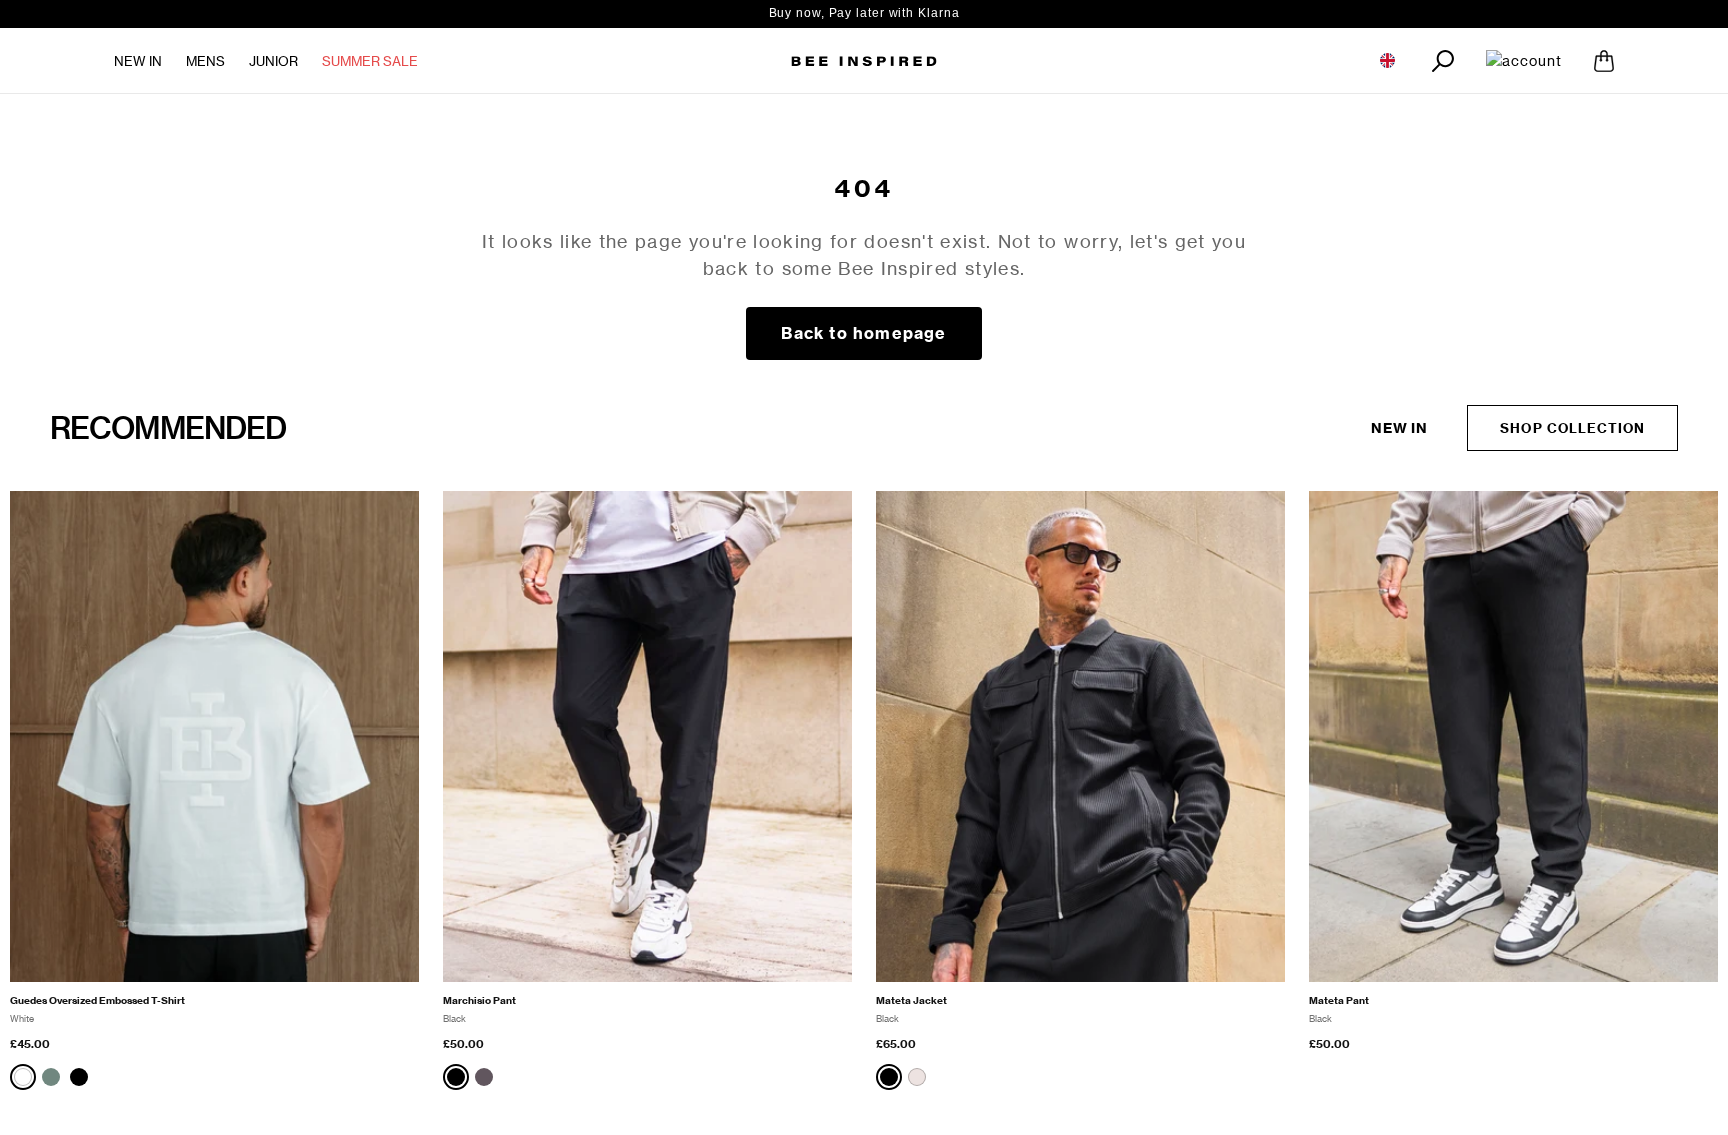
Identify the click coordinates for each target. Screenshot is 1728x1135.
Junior (273, 61)
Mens (205, 61)
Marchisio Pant (479, 1000)
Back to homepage (863, 333)
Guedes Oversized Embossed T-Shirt (97, 1000)
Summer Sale (370, 61)
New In (138, 61)
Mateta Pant (1339, 1000)
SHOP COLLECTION (1572, 428)
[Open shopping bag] (1604, 61)
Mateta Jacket (911, 1000)
